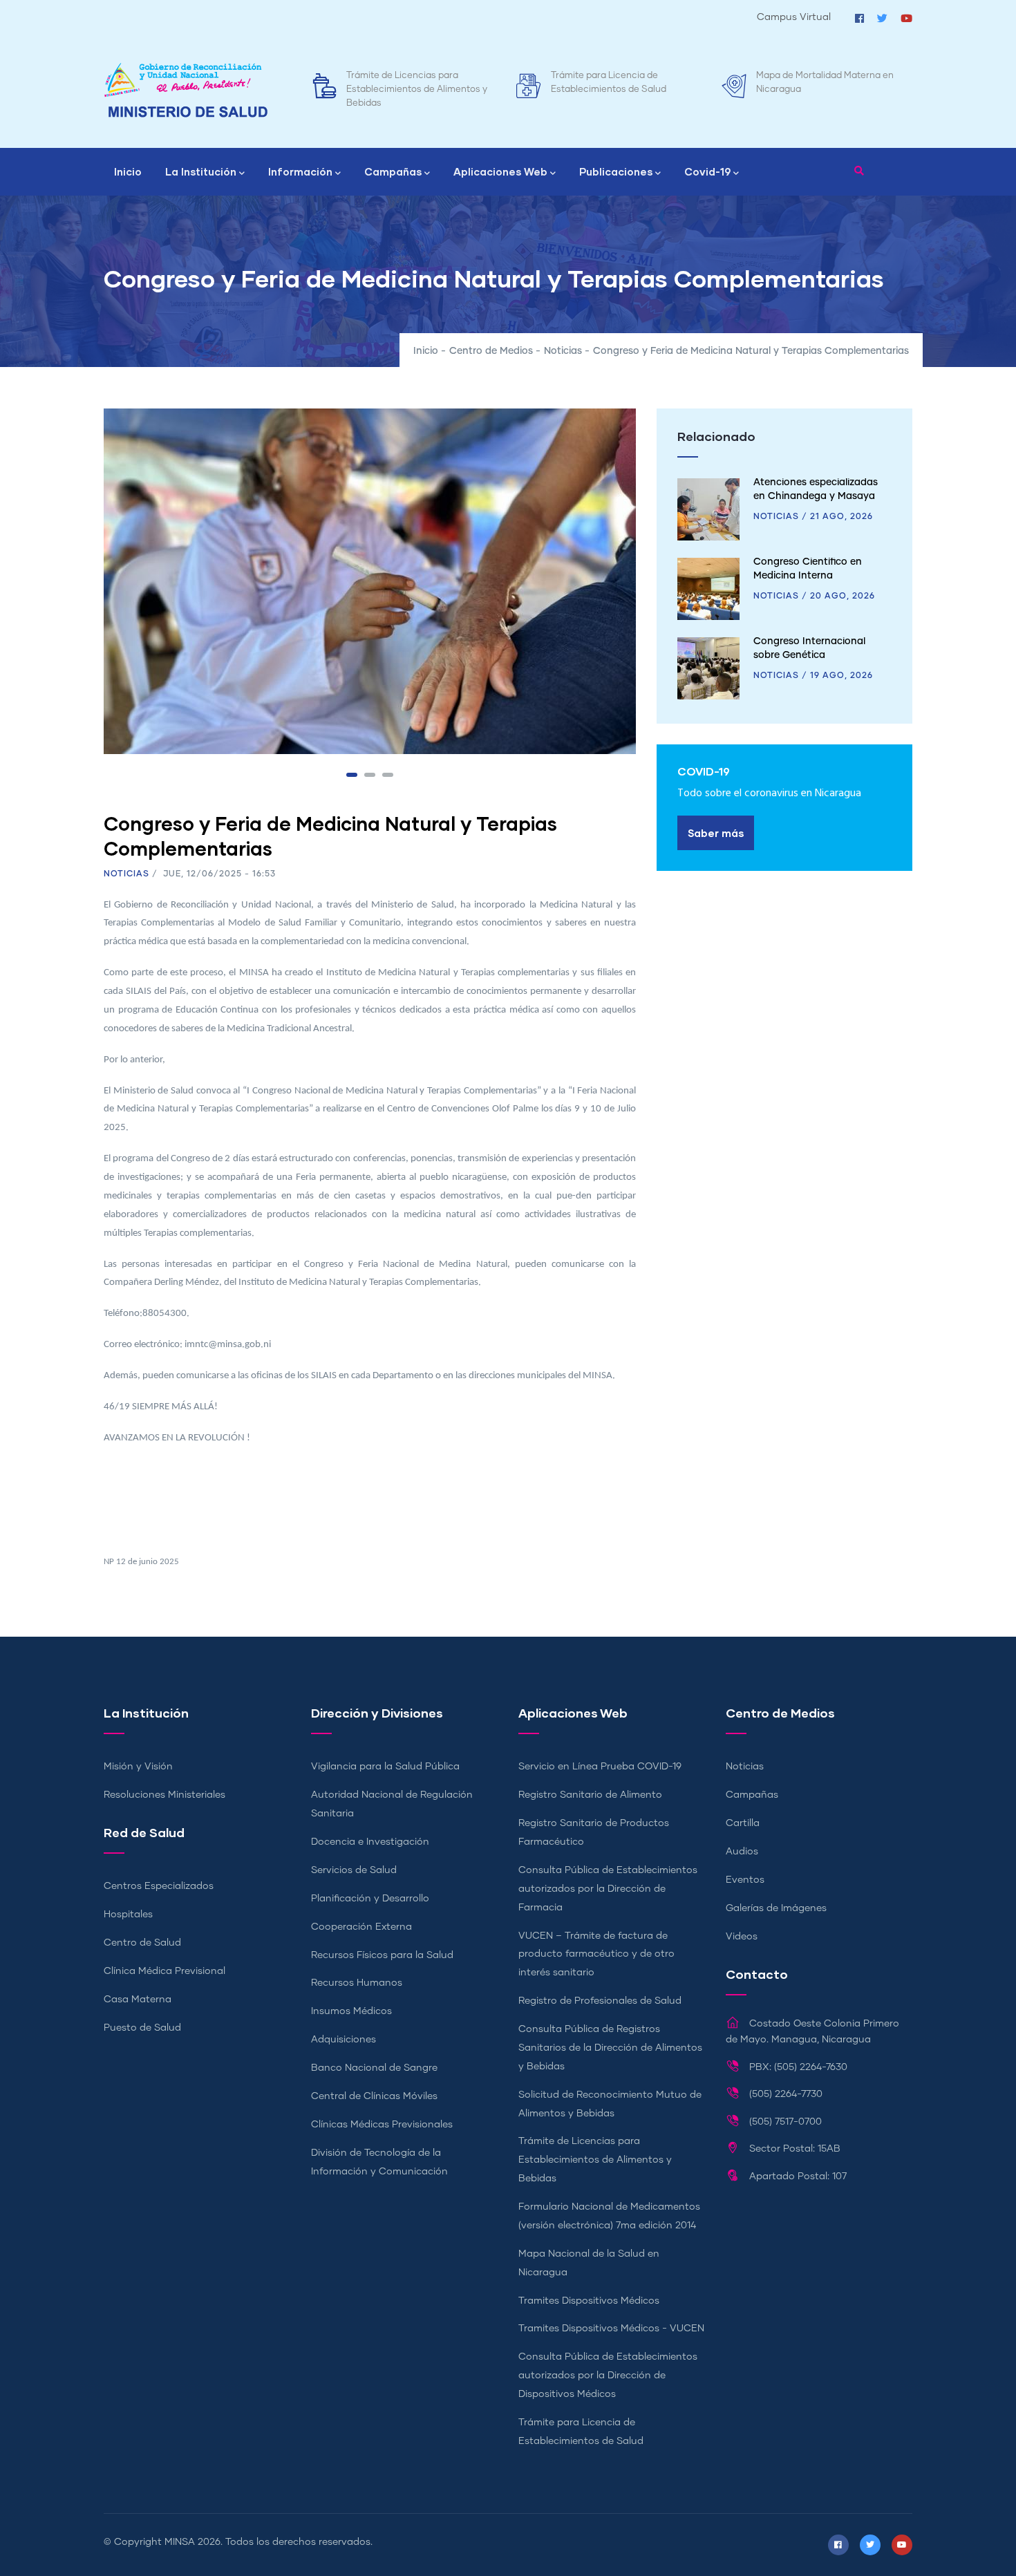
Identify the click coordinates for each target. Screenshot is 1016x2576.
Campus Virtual (794, 17)
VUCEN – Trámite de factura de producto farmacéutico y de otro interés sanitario (596, 1955)
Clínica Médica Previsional (164, 1971)
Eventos (745, 1880)
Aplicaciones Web (500, 171)
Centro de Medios (491, 351)
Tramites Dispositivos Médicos (589, 2301)
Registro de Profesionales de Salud (600, 2001)
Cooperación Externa (361, 1927)
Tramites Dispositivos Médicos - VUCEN (611, 2329)
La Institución (201, 171)
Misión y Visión (138, 1767)
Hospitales (128, 1915)
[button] (352, 775)
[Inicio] (186, 90)
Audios (742, 1852)
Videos (742, 1937)
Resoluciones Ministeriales (164, 1795)
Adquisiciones (344, 2040)
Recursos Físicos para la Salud (382, 1955)
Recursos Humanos (357, 1983)
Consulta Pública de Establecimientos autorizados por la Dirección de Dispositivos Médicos (608, 2376)
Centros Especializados (159, 1886)
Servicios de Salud (354, 1870)
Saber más (716, 833)
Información (300, 171)
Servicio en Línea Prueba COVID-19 (600, 1767)
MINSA (180, 2542)
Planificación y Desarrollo (370, 1899)
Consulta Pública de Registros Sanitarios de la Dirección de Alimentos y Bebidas (610, 2048)
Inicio (128, 171)
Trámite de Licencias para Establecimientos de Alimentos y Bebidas (417, 90)
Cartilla (743, 1823)
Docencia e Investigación (370, 1842)
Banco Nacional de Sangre (374, 2068)
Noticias (563, 351)
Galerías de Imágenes (776, 1908)
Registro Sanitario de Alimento (590, 1795)
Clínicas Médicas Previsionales (382, 2125)
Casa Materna (138, 2000)
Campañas (393, 171)
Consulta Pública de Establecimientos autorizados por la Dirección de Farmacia (608, 1889)
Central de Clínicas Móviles (374, 2096)
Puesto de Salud (142, 2028)
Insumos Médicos (351, 2011)
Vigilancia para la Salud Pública (385, 1767)
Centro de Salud (142, 1943)
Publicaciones (616, 171)
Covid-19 (707, 171)
